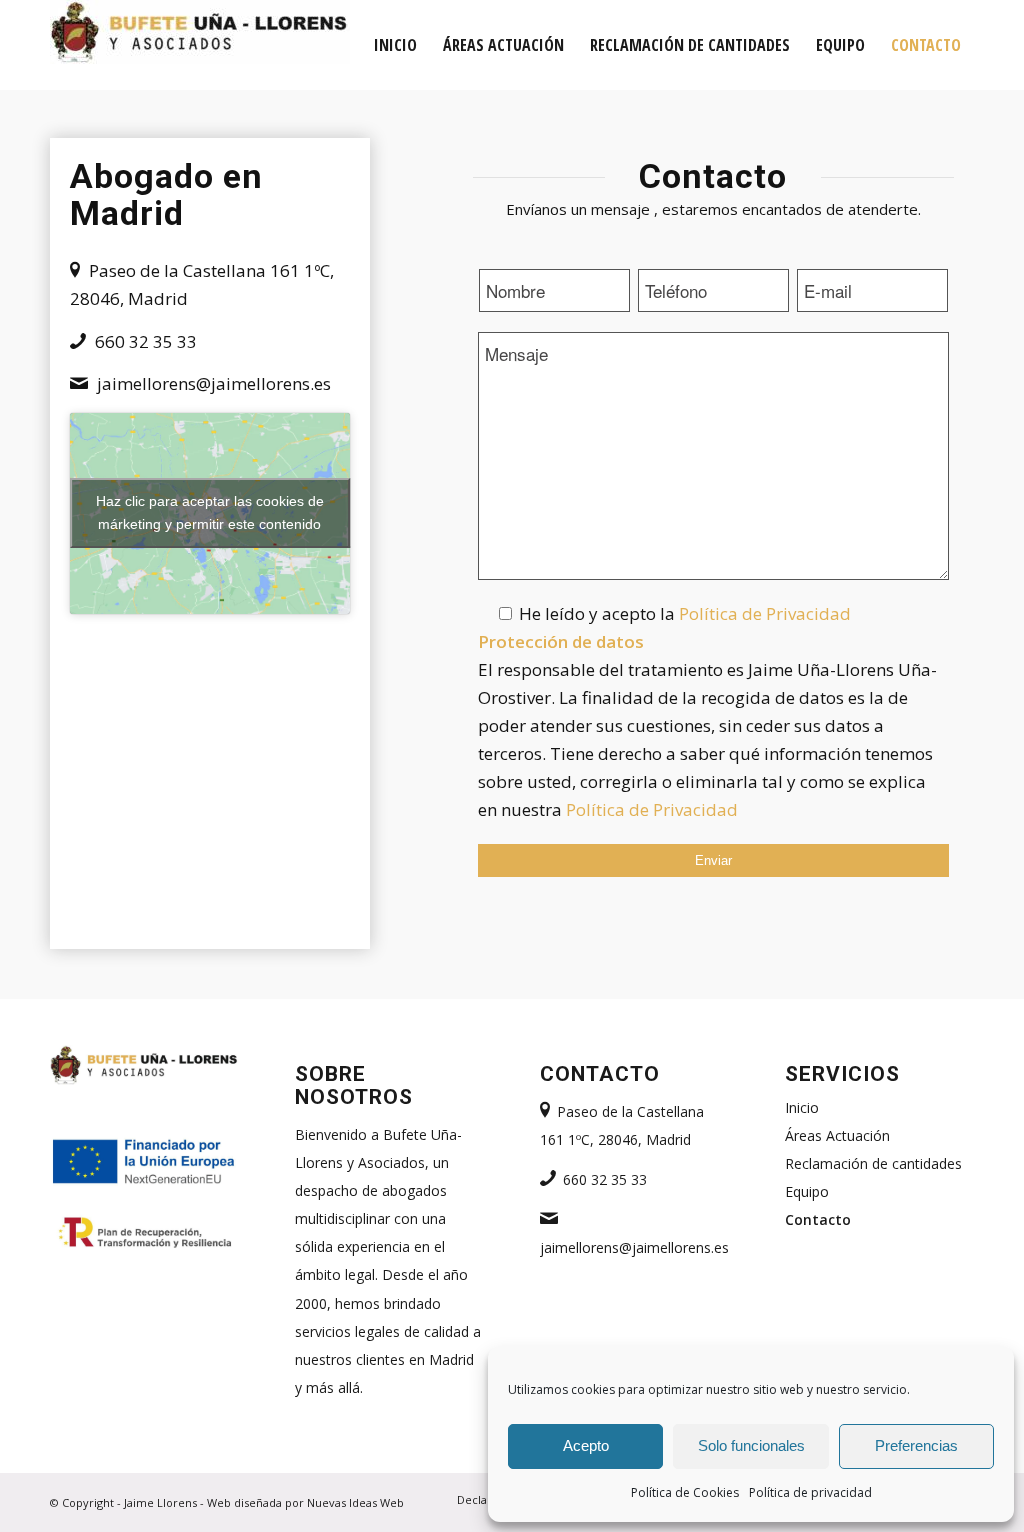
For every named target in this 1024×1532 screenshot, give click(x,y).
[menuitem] (395, 45)
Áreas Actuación (837, 1135)
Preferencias (916, 1445)
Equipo (807, 1191)
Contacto (818, 1219)
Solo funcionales (751, 1445)
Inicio (802, 1107)
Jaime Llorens (160, 1502)
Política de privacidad (810, 1492)
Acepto (586, 1445)
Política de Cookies (685, 1492)
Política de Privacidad (765, 613)
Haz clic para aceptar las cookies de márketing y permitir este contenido (210, 512)
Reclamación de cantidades (873, 1163)
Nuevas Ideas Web (355, 1502)
